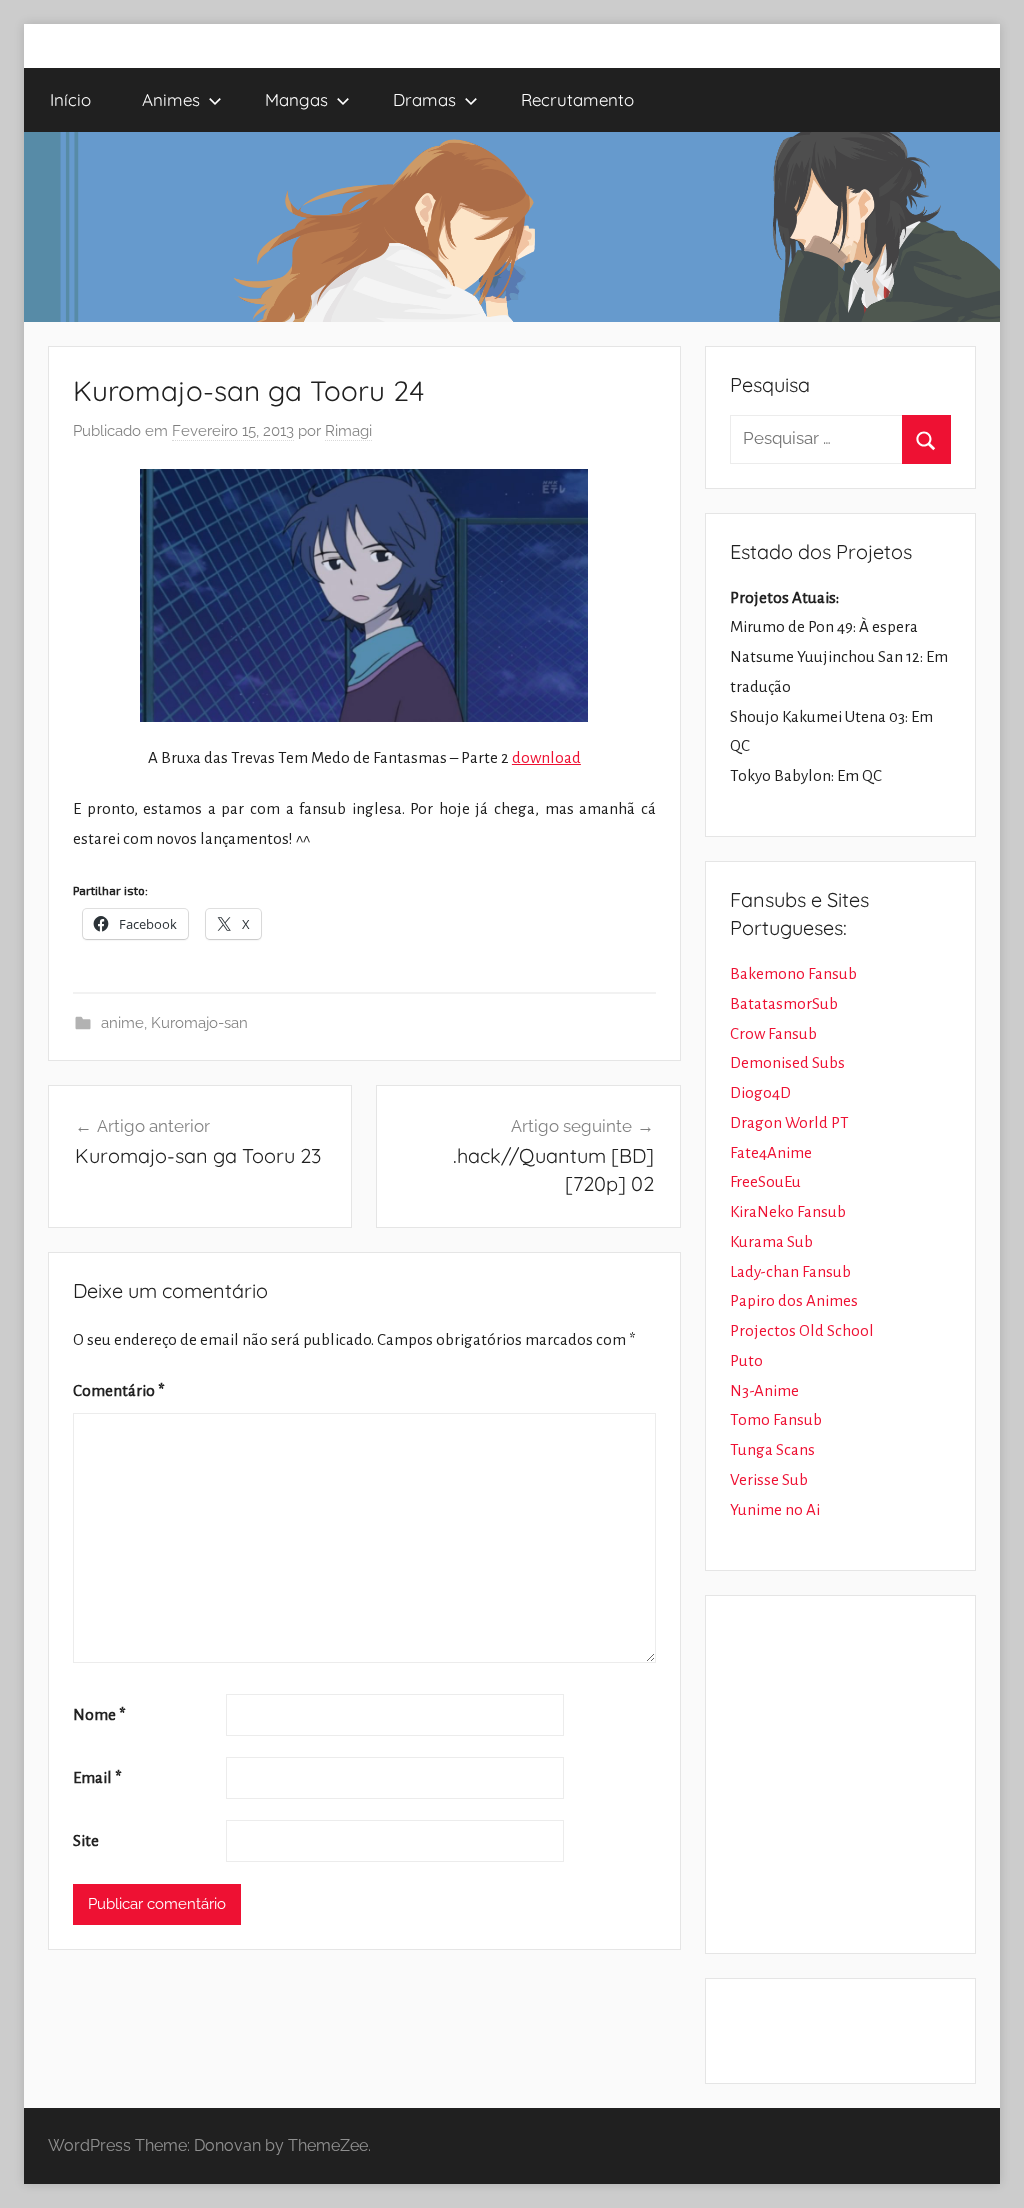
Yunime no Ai (775, 1509)
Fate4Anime (771, 1152)
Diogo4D (760, 1092)
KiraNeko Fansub (788, 1211)
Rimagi (348, 431)
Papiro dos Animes (794, 1300)
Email (97, 1777)
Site (86, 1840)
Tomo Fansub (776, 1419)
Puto (746, 1360)
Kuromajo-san (199, 1023)
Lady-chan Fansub (790, 1271)
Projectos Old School (802, 1330)
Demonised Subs (787, 1062)
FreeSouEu (765, 1181)
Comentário (119, 1390)
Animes (171, 99)
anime (122, 1023)
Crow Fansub (773, 1033)
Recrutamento (577, 99)
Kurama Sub (771, 1241)
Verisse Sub (769, 1479)
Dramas (424, 99)
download (546, 757)
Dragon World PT (789, 1122)
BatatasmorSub (784, 1003)
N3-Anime (764, 1390)
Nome (99, 1714)
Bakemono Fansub (793, 973)
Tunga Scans (772, 1449)
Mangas (296, 99)
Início (70, 99)
